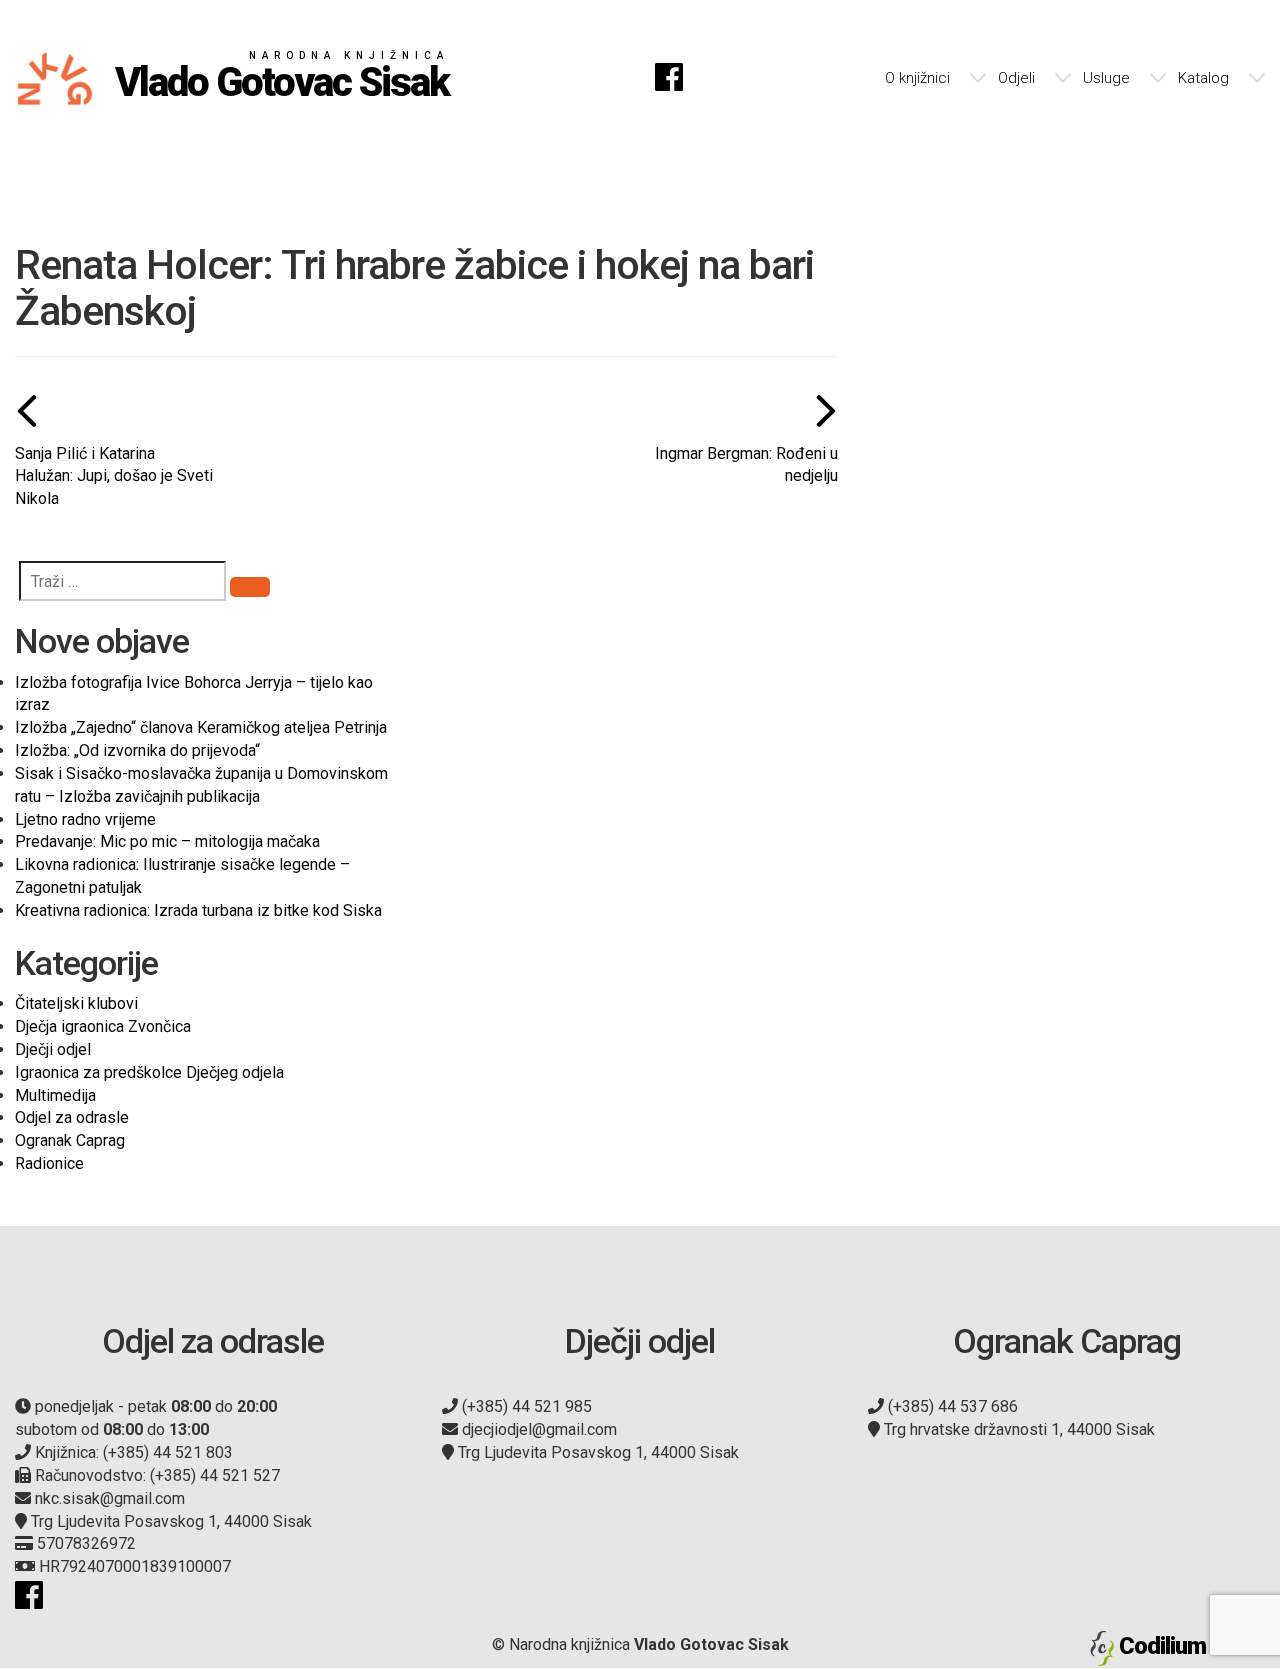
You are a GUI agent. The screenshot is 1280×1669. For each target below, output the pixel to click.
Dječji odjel (53, 1049)
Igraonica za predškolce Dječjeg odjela (149, 1072)
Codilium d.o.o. (1192, 1646)
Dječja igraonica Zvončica (103, 1026)
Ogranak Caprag (70, 1140)
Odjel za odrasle (72, 1117)
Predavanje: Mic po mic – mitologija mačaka (167, 841)
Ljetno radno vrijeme (85, 819)
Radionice (49, 1163)
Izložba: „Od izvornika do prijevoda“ (137, 750)
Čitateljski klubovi (76, 1003)
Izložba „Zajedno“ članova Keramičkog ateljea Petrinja (201, 727)
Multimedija (55, 1095)
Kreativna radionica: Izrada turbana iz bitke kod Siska (198, 910)
